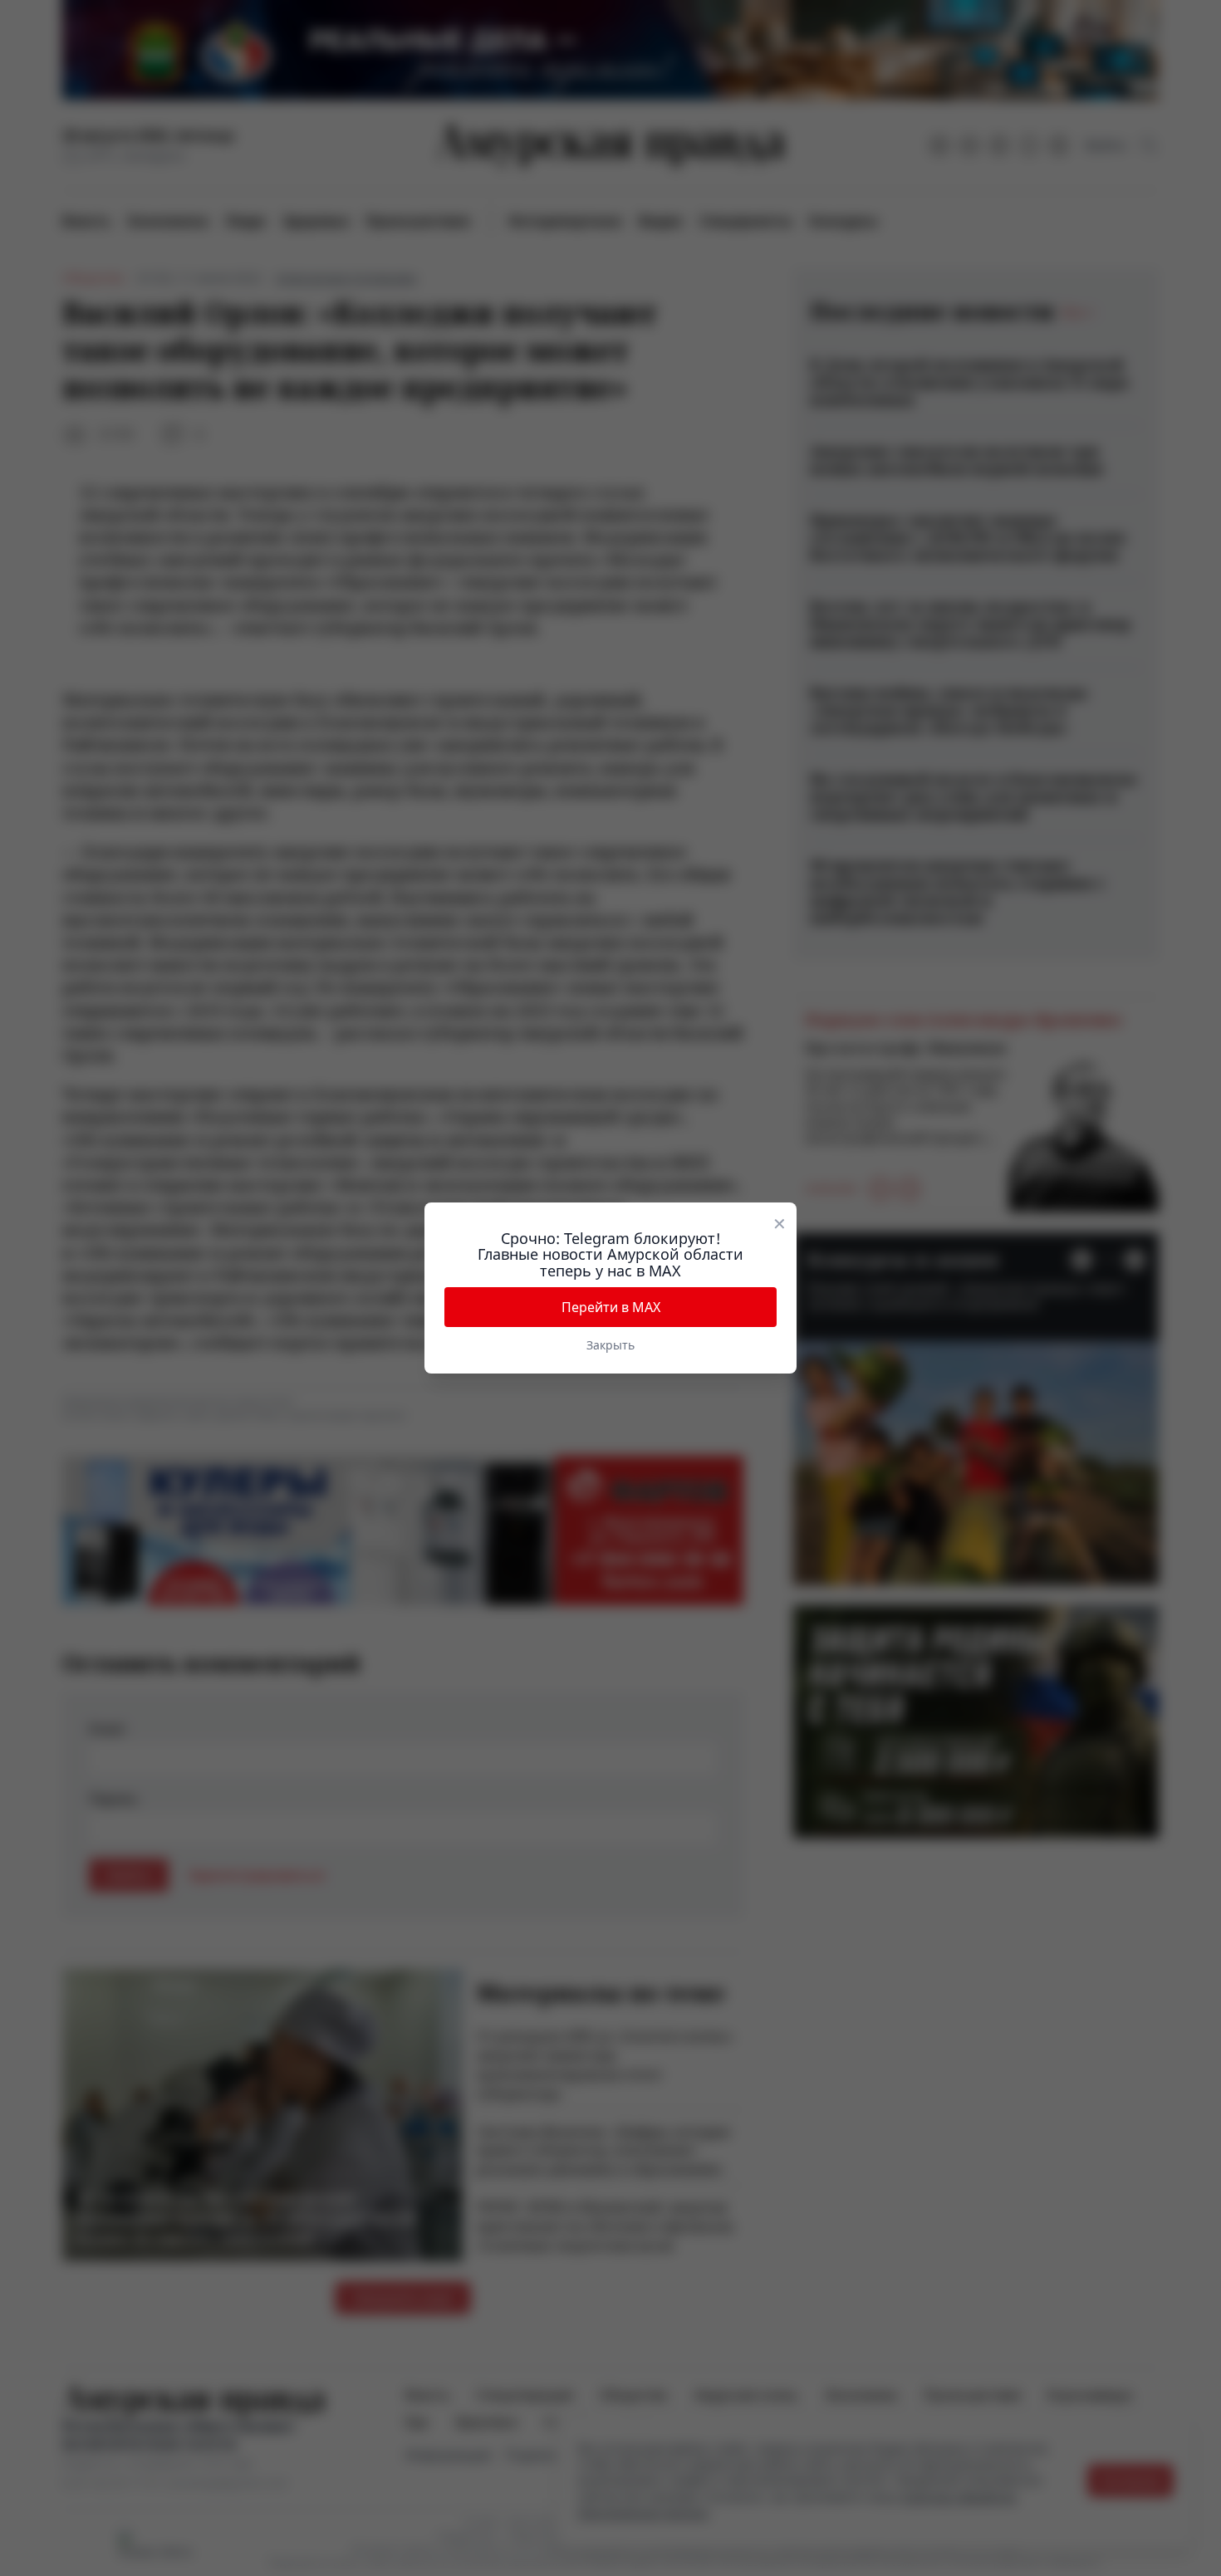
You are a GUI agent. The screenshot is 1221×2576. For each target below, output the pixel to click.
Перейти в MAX (611, 1307)
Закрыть (610, 1345)
